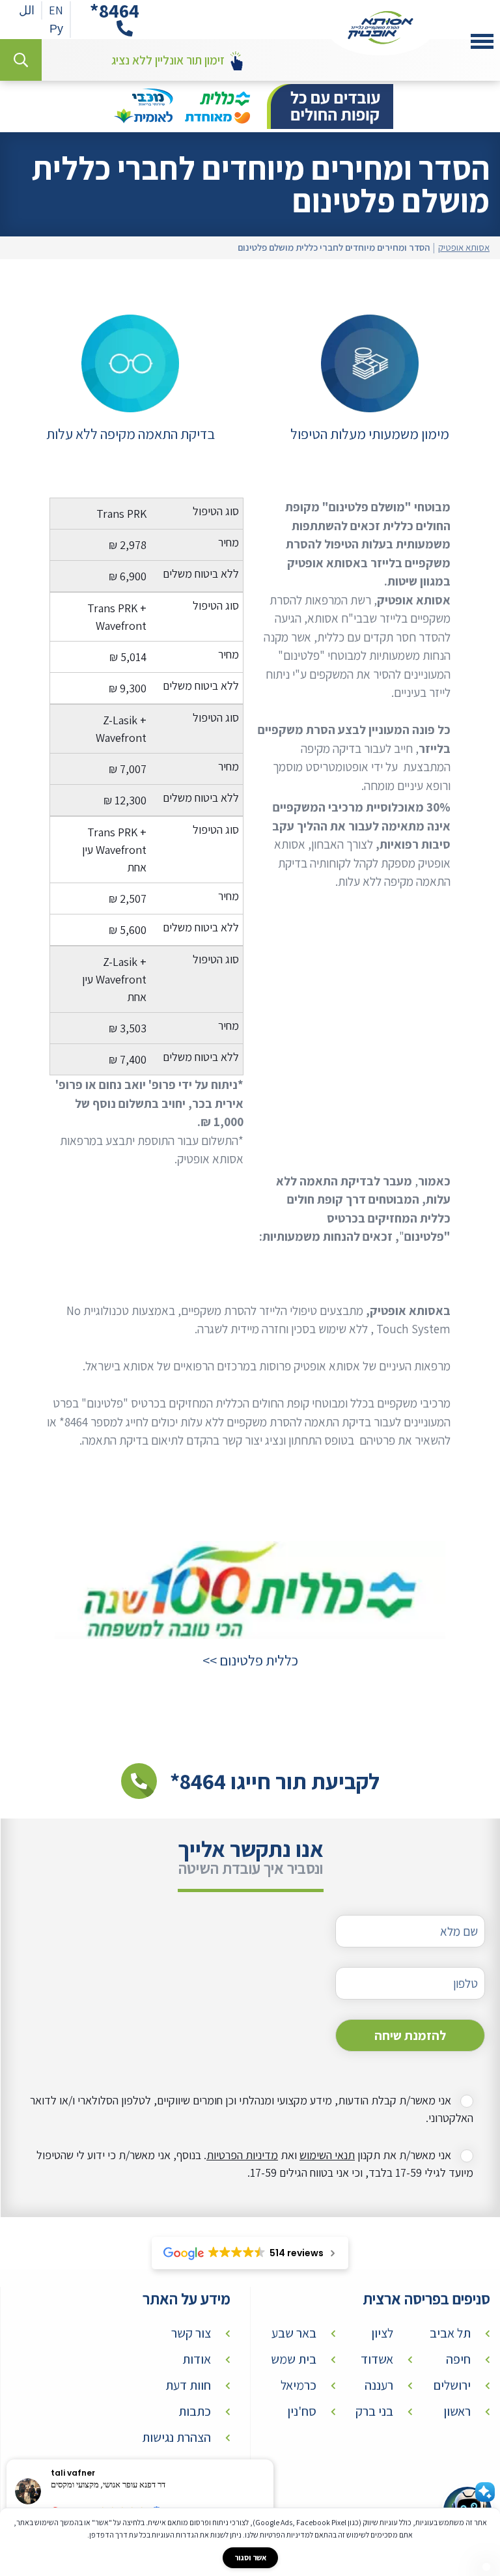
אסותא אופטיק (464, 248)
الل (27, 10)
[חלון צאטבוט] (486, 2567)
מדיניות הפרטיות (242, 2155)
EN (56, 10)
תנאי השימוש (327, 2155)
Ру (56, 28)
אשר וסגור (250, 2557)
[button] (273, 2460)
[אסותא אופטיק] (381, 28)
